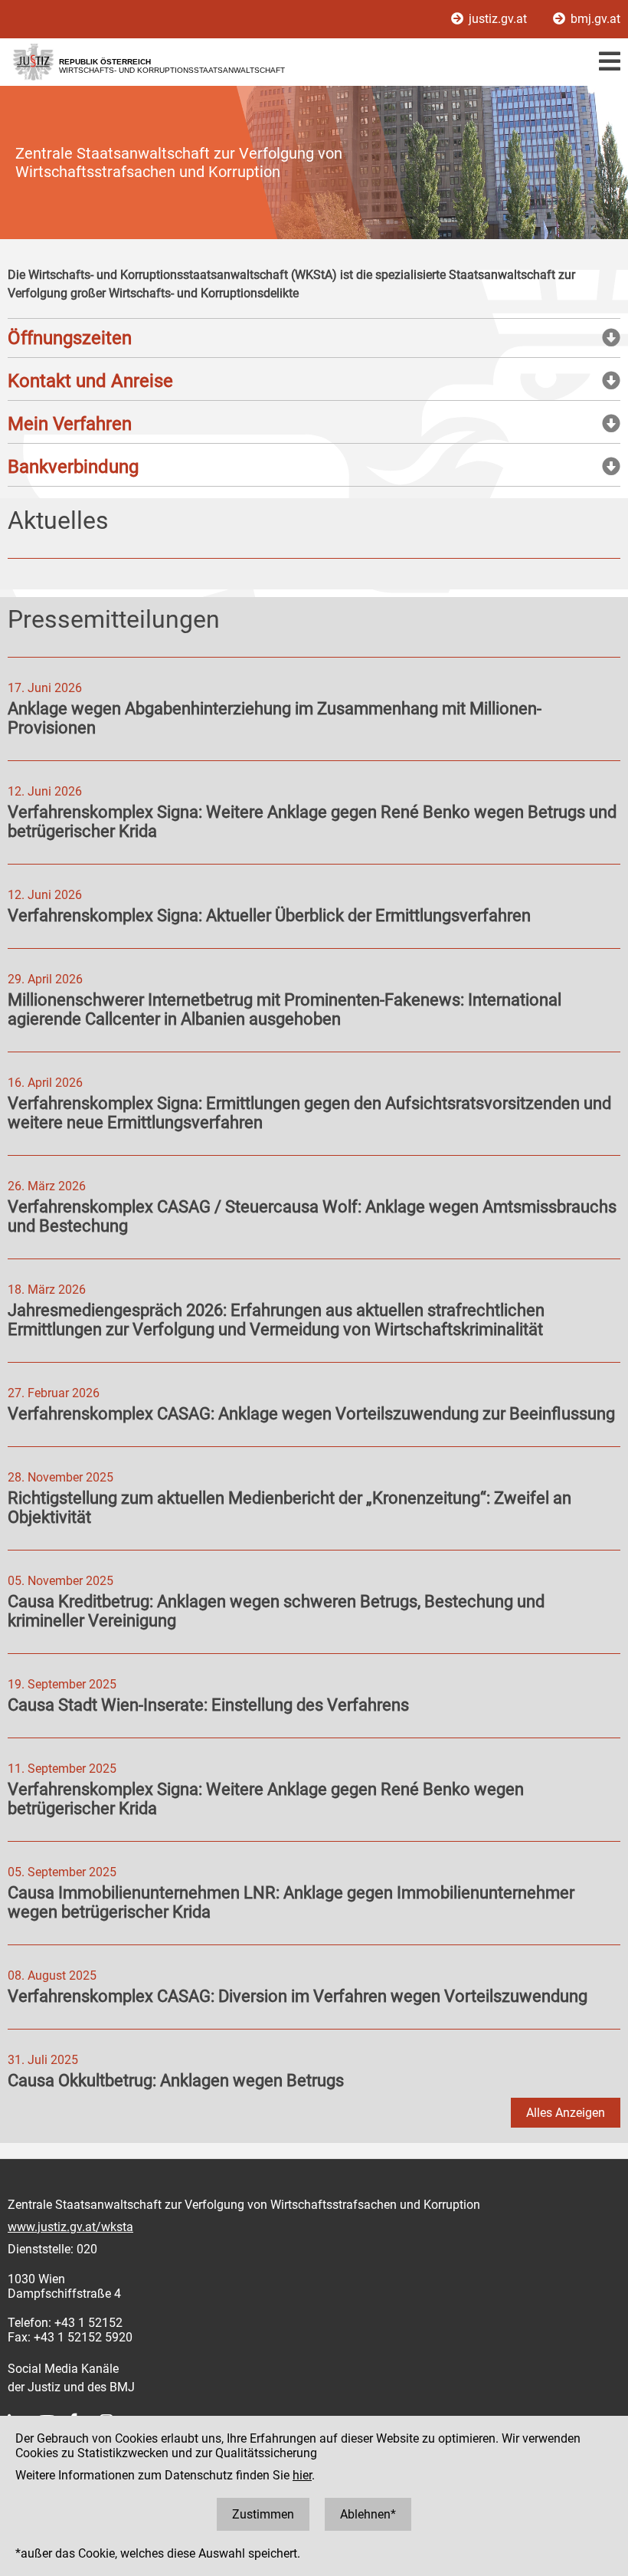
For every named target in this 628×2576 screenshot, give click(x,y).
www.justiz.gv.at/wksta (70, 2227)
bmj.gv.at (594, 19)
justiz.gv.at (498, 19)
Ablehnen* (368, 2514)
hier (302, 2475)
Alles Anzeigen (566, 2113)
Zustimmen (263, 2514)
